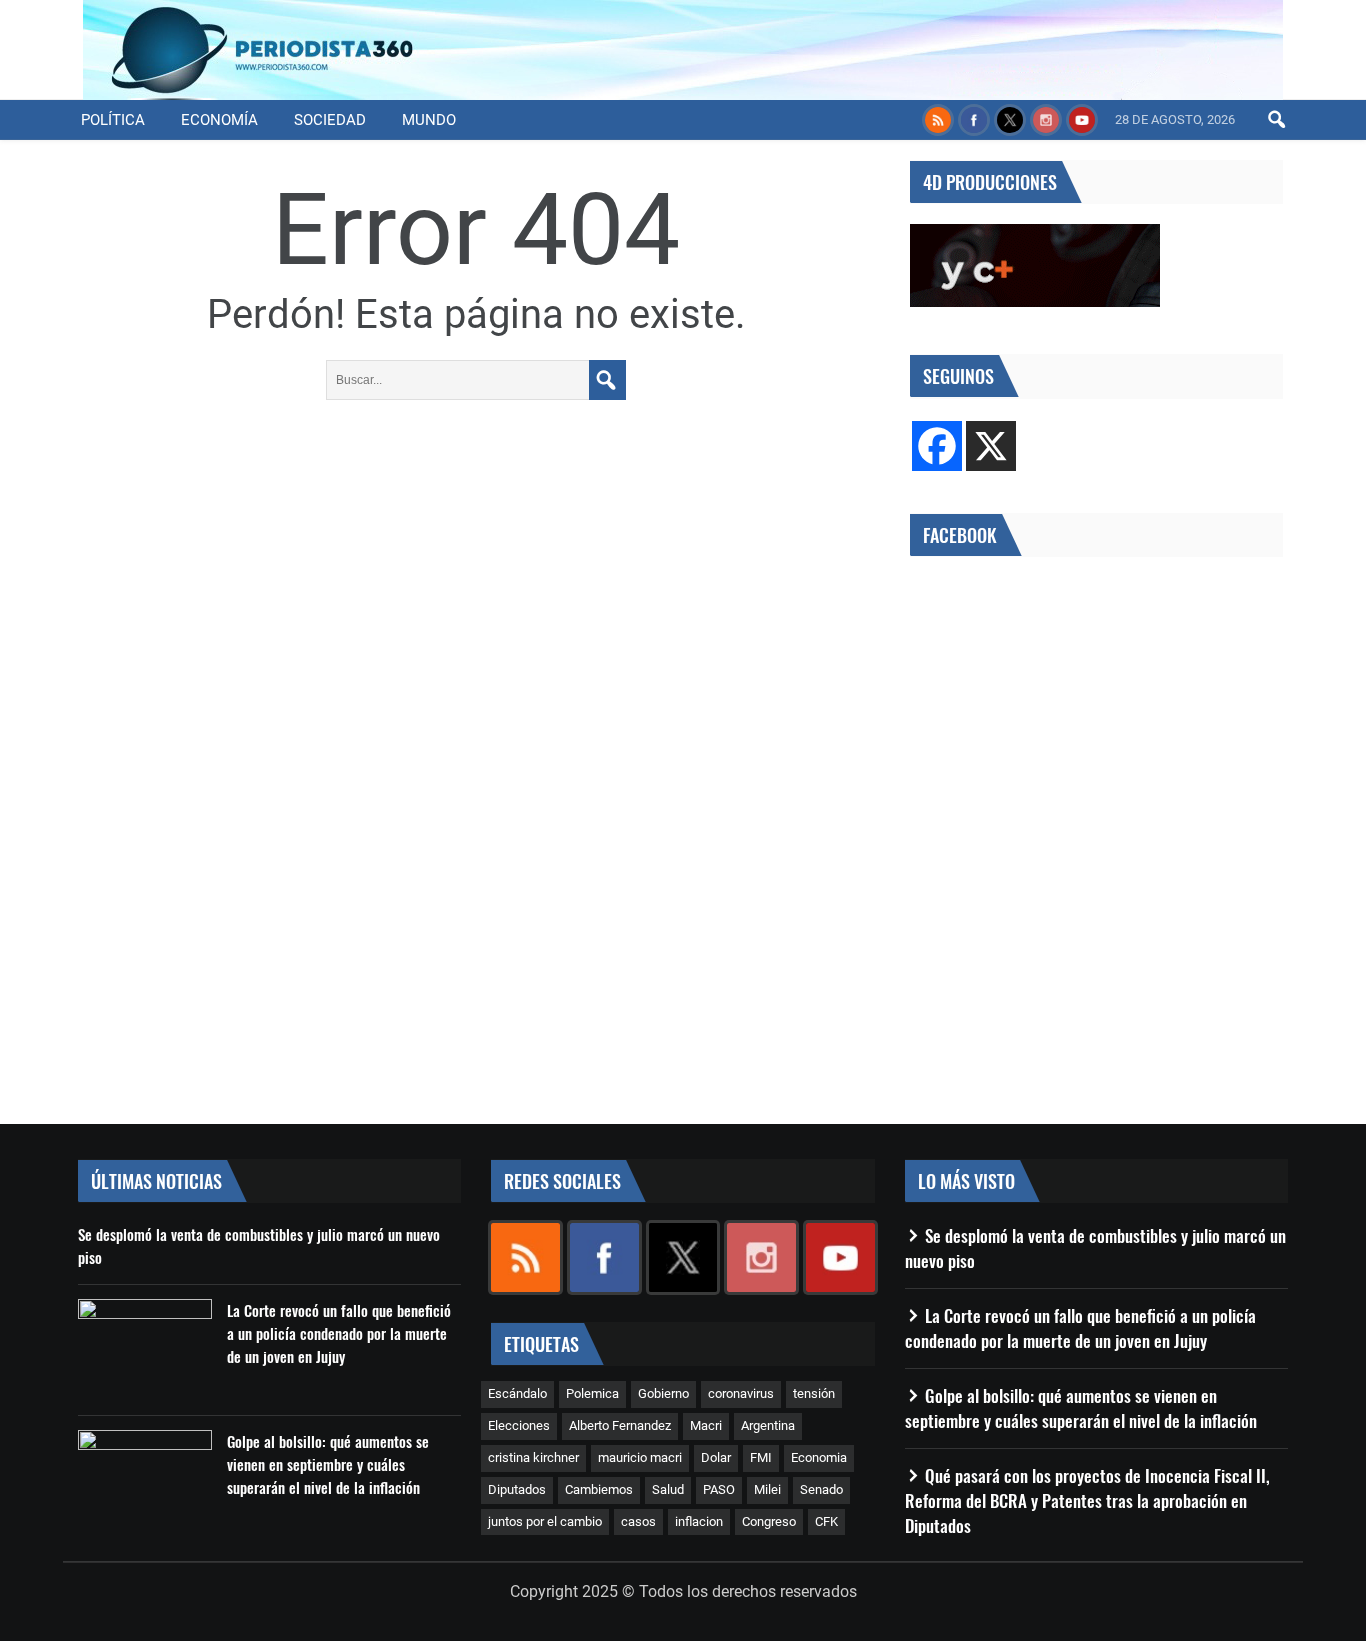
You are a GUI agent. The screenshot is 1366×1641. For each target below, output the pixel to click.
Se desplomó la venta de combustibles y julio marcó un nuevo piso (259, 1245)
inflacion (699, 1521)
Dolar (716, 1457)
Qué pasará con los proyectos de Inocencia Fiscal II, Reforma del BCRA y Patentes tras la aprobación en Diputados (1087, 1500)
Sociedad (330, 120)
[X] (991, 446)
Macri (706, 1425)
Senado (821, 1489)
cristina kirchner (533, 1457)
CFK (826, 1521)
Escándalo (517, 1393)
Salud (668, 1489)
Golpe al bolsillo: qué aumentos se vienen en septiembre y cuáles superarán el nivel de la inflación (328, 1464)
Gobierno (663, 1393)
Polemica (592, 1393)
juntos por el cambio (545, 1521)
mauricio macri (640, 1457)
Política (113, 120)
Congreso (769, 1521)
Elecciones (519, 1425)
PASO (719, 1489)
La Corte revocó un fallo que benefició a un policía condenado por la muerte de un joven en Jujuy (339, 1333)
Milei (767, 1489)
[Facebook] (937, 446)
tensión (814, 1393)
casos (638, 1521)
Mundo (429, 120)
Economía (219, 120)
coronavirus (741, 1393)
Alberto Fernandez (620, 1425)
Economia (819, 1457)
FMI (761, 1457)
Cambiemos (599, 1489)
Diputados (517, 1489)
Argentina (768, 1425)
